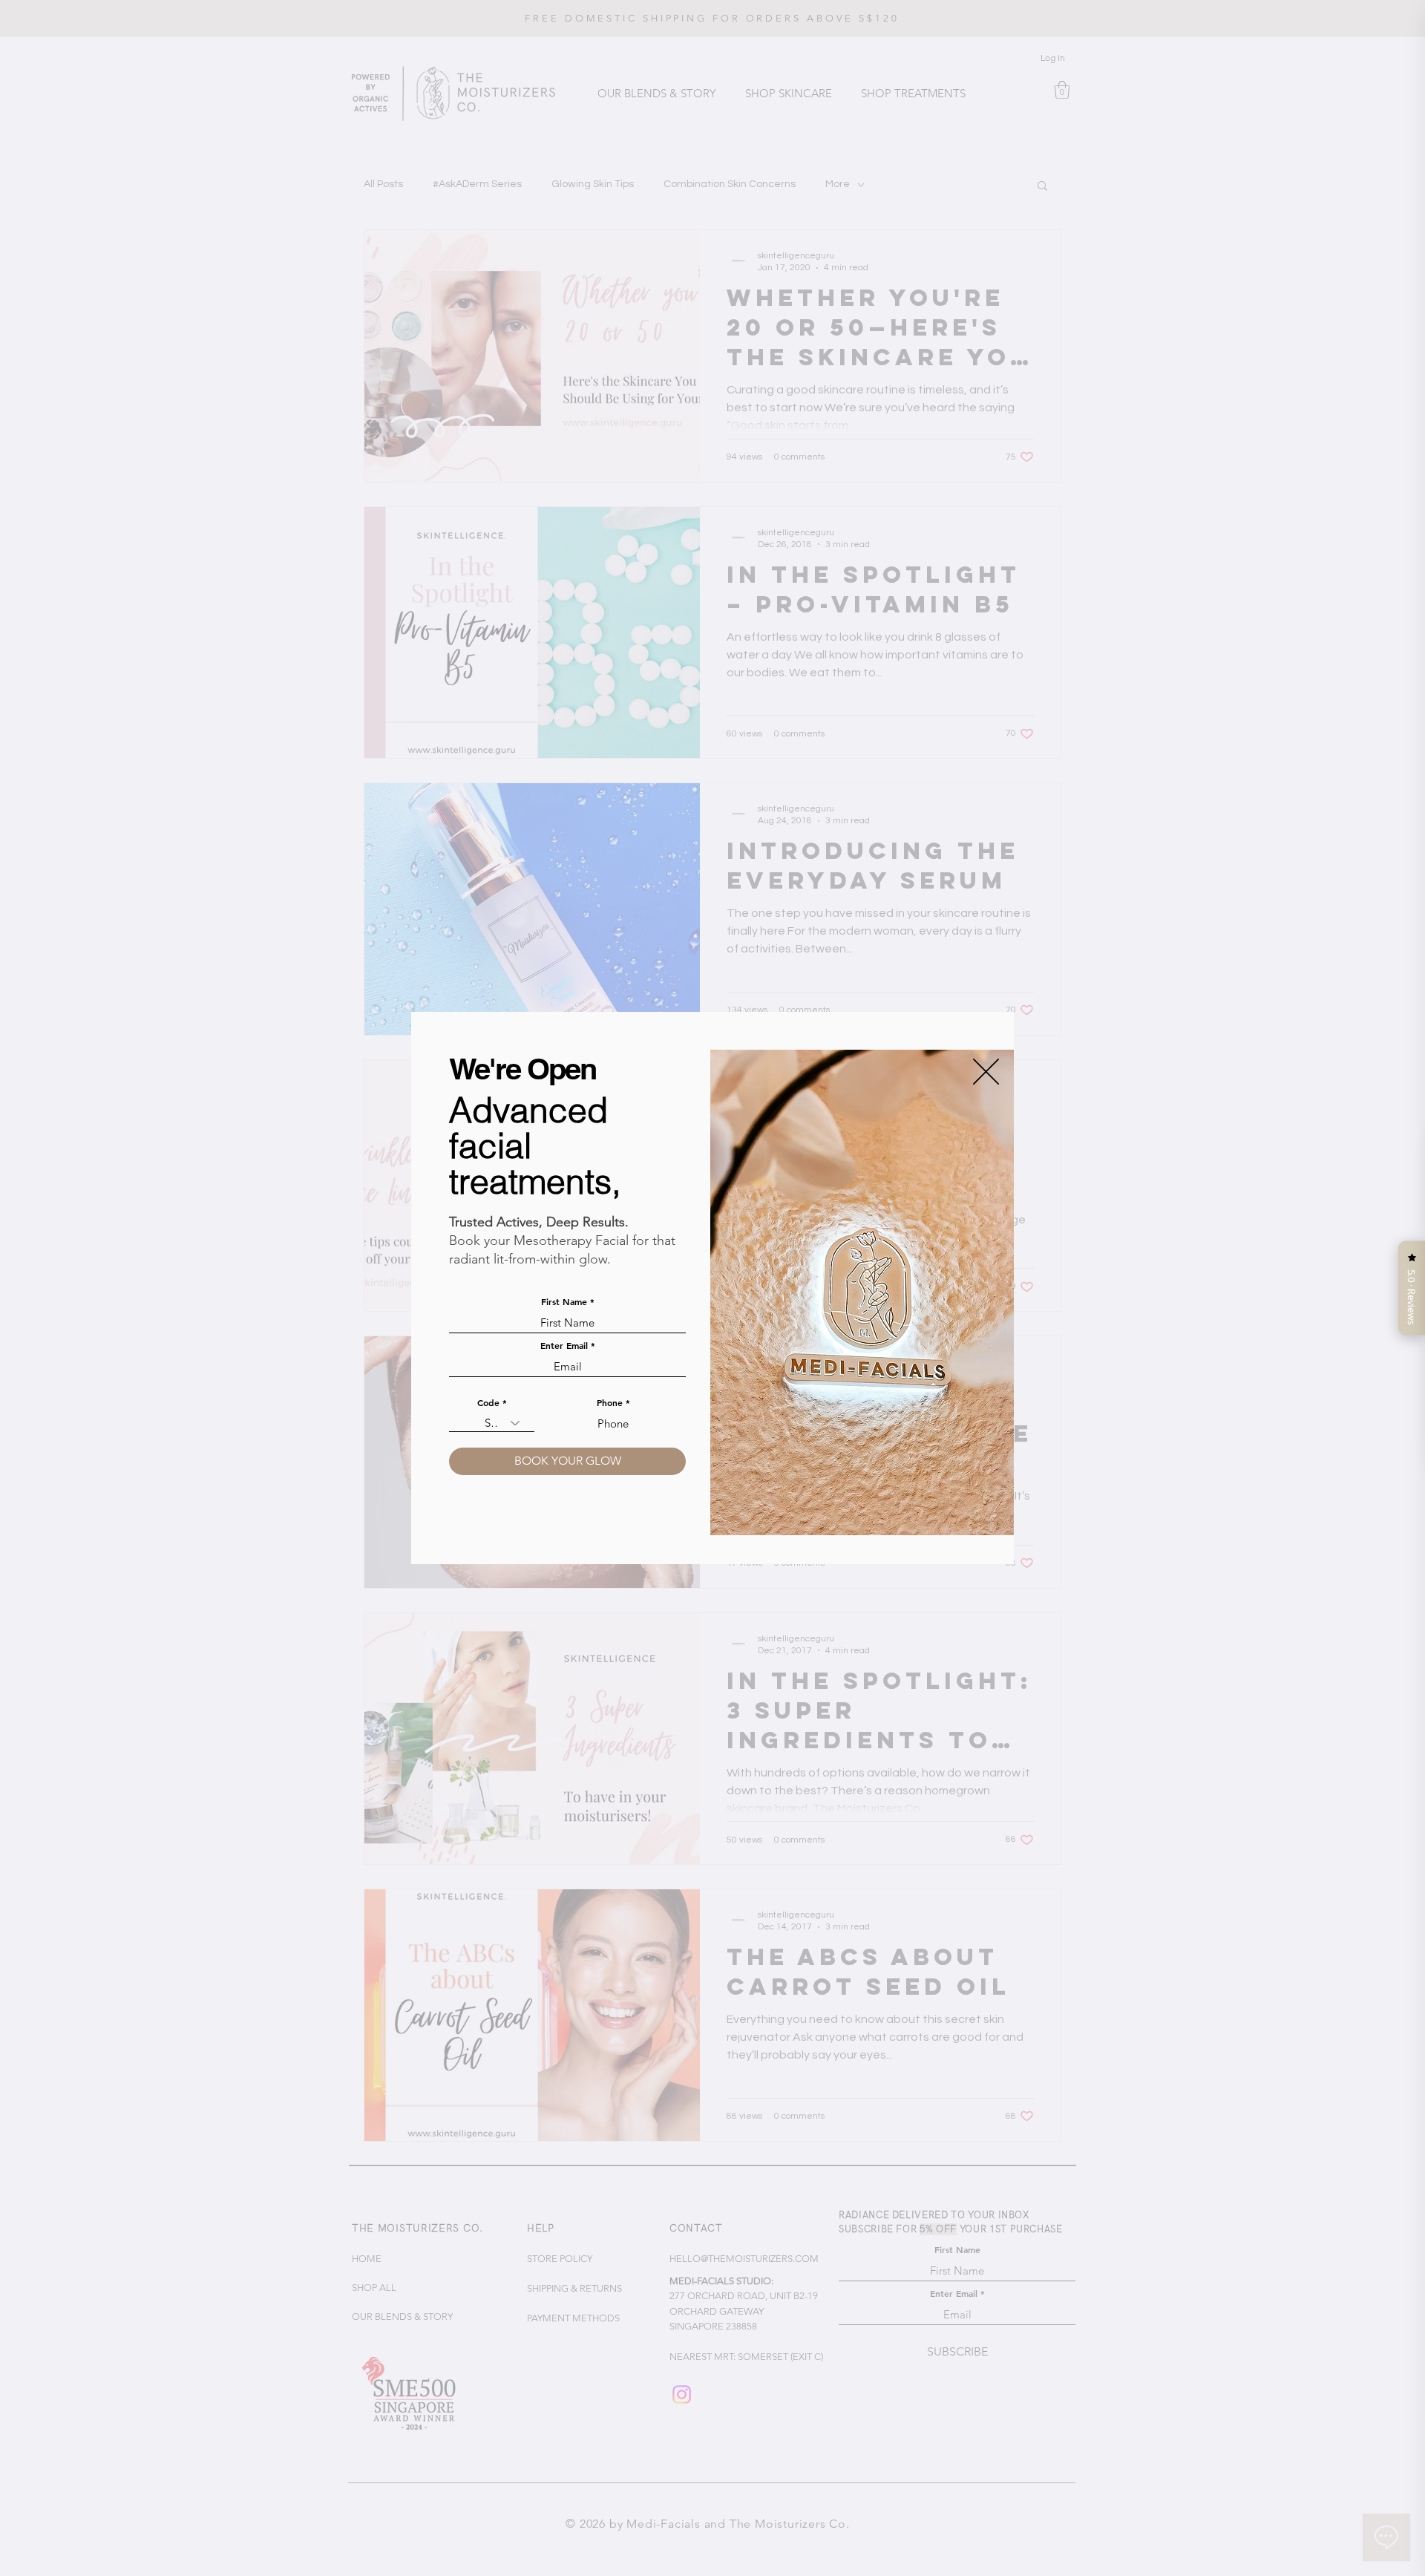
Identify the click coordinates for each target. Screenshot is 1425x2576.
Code (488, 1402)
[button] (986, 1072)
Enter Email (564, 1345)
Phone (610, 1402)
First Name (564, 1301)
